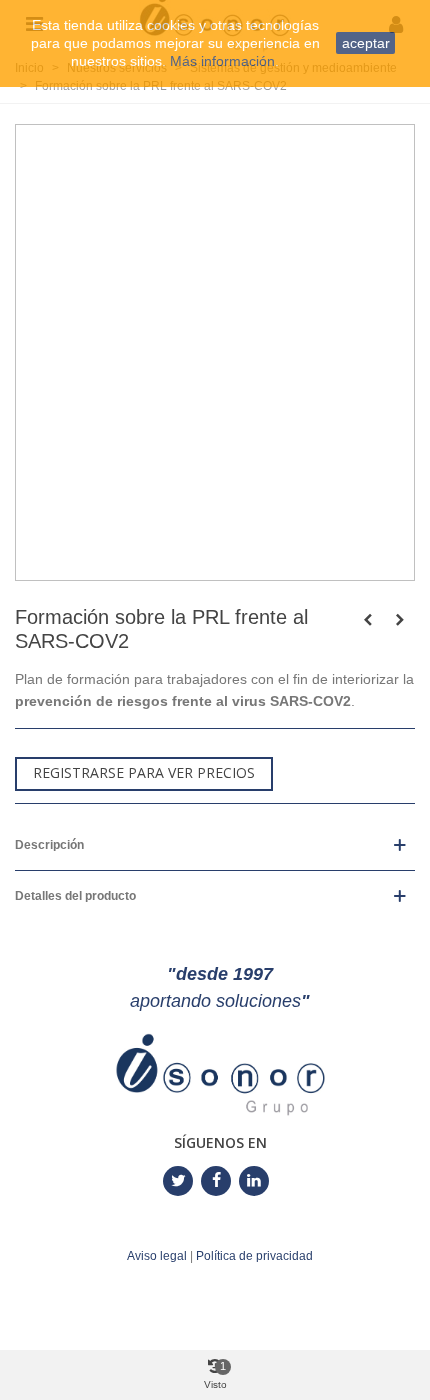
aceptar (366, 43)
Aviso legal (157, 1256)
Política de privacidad (254, 1256)
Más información (222, 61)
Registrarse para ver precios (144, 772)
